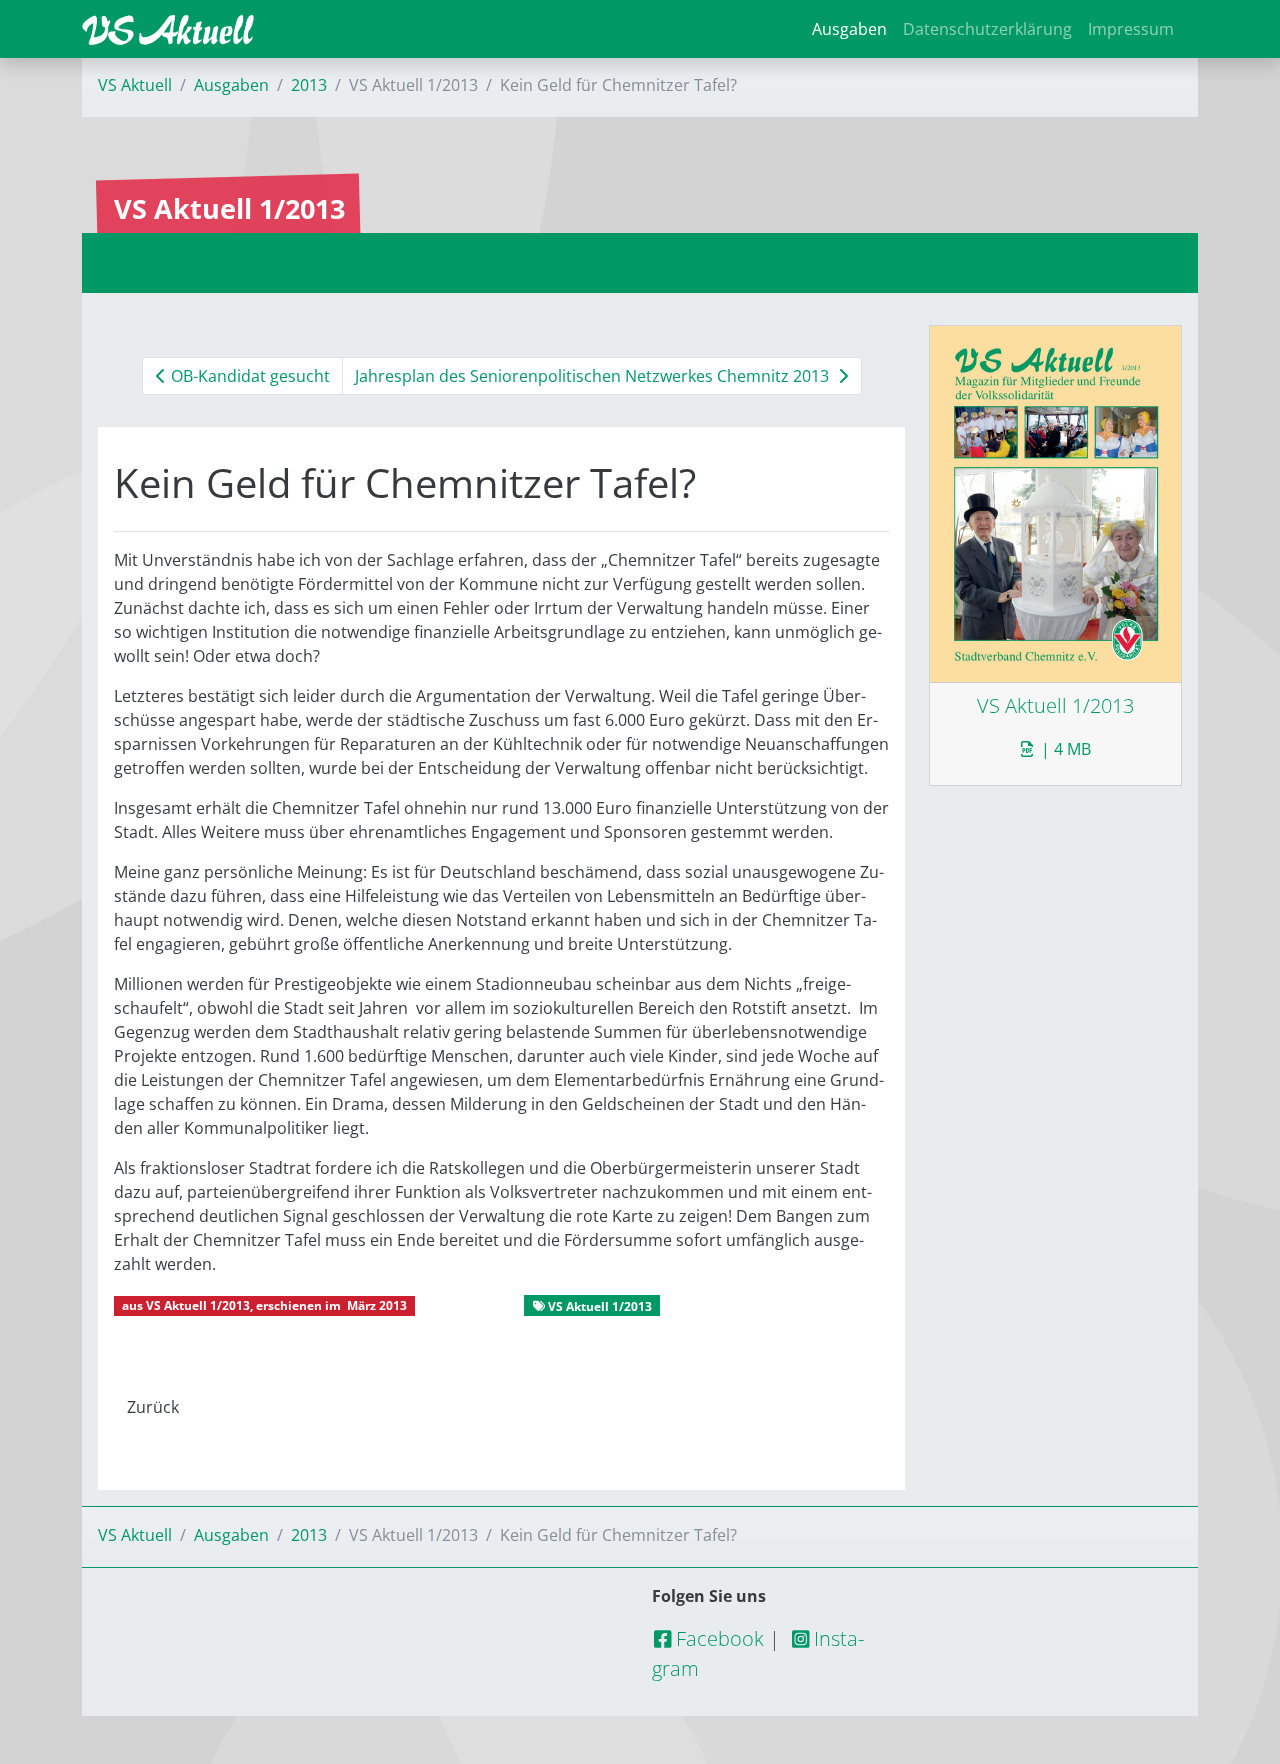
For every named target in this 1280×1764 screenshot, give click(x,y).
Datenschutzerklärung (987, 29)
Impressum (1131, 29)
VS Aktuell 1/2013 (198, 1305)
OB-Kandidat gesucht (248, 376)
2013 (309, 85)
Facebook (717, 1638)
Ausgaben (849, 29)
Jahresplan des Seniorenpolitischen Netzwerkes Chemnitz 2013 (594, 376)
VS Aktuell (135, 85)
